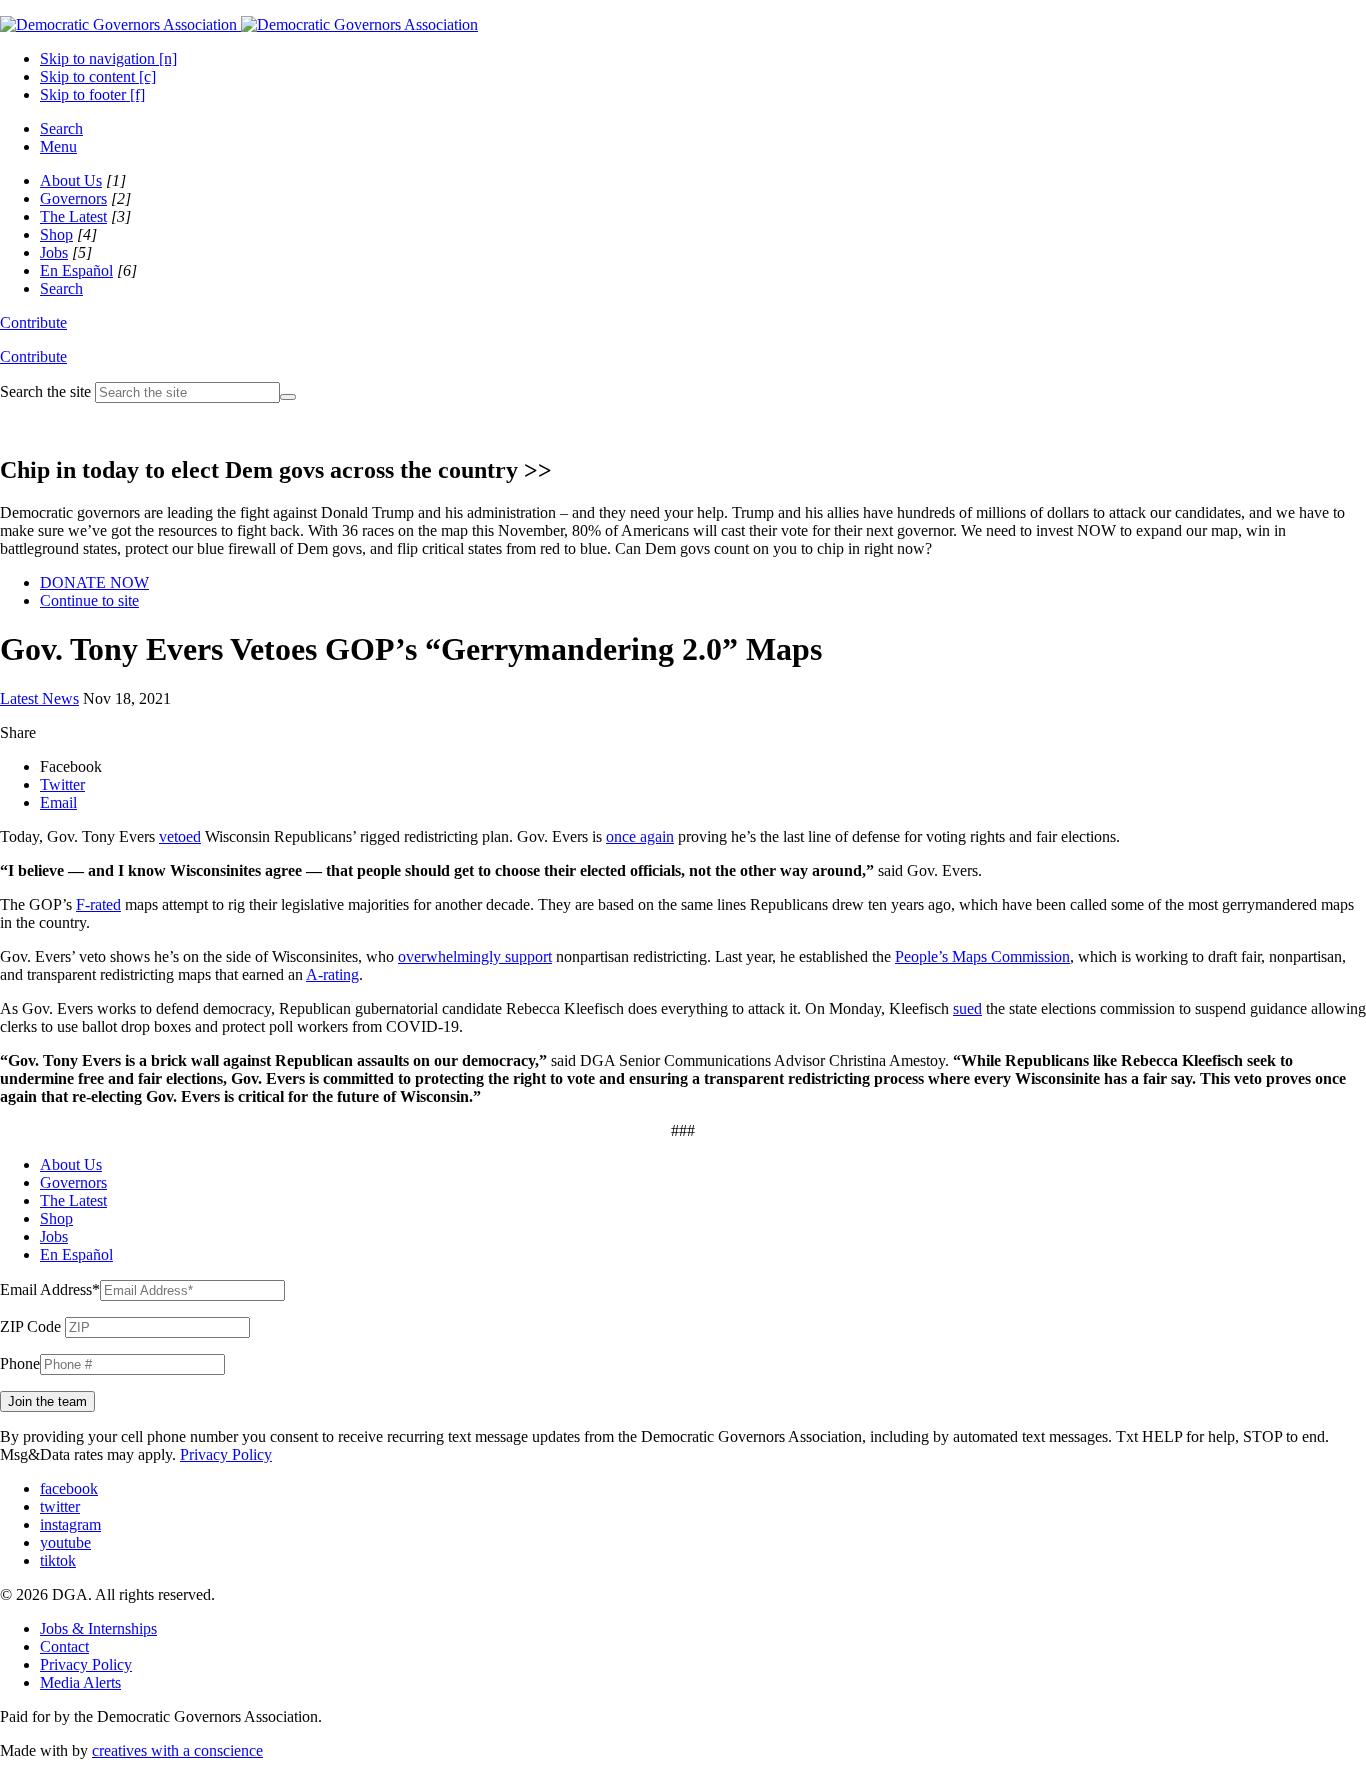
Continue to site (89, 600)
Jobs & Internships (98, 1628)
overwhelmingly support (475, 956)
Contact (64, 1646)
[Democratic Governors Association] (239, 24)
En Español (76, 270)
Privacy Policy (226, 1454)
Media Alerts (80, 1682)
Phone (20, 1363)
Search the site (45, 391)
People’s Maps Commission (982, 956)
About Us (71, 180)
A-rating (332, 974)
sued (967, 1008)
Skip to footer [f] (92, 94)
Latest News (39, 698)
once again (640, 836)
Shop (56, 234)
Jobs (54, 252)
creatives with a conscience (177, 1750)
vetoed (180, 836)
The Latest (73, 216)
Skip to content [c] (98, 76)
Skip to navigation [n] (108, 58)
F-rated (98, 904)
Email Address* (50, 1289)
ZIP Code (30, 1326)
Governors (73, 198)
